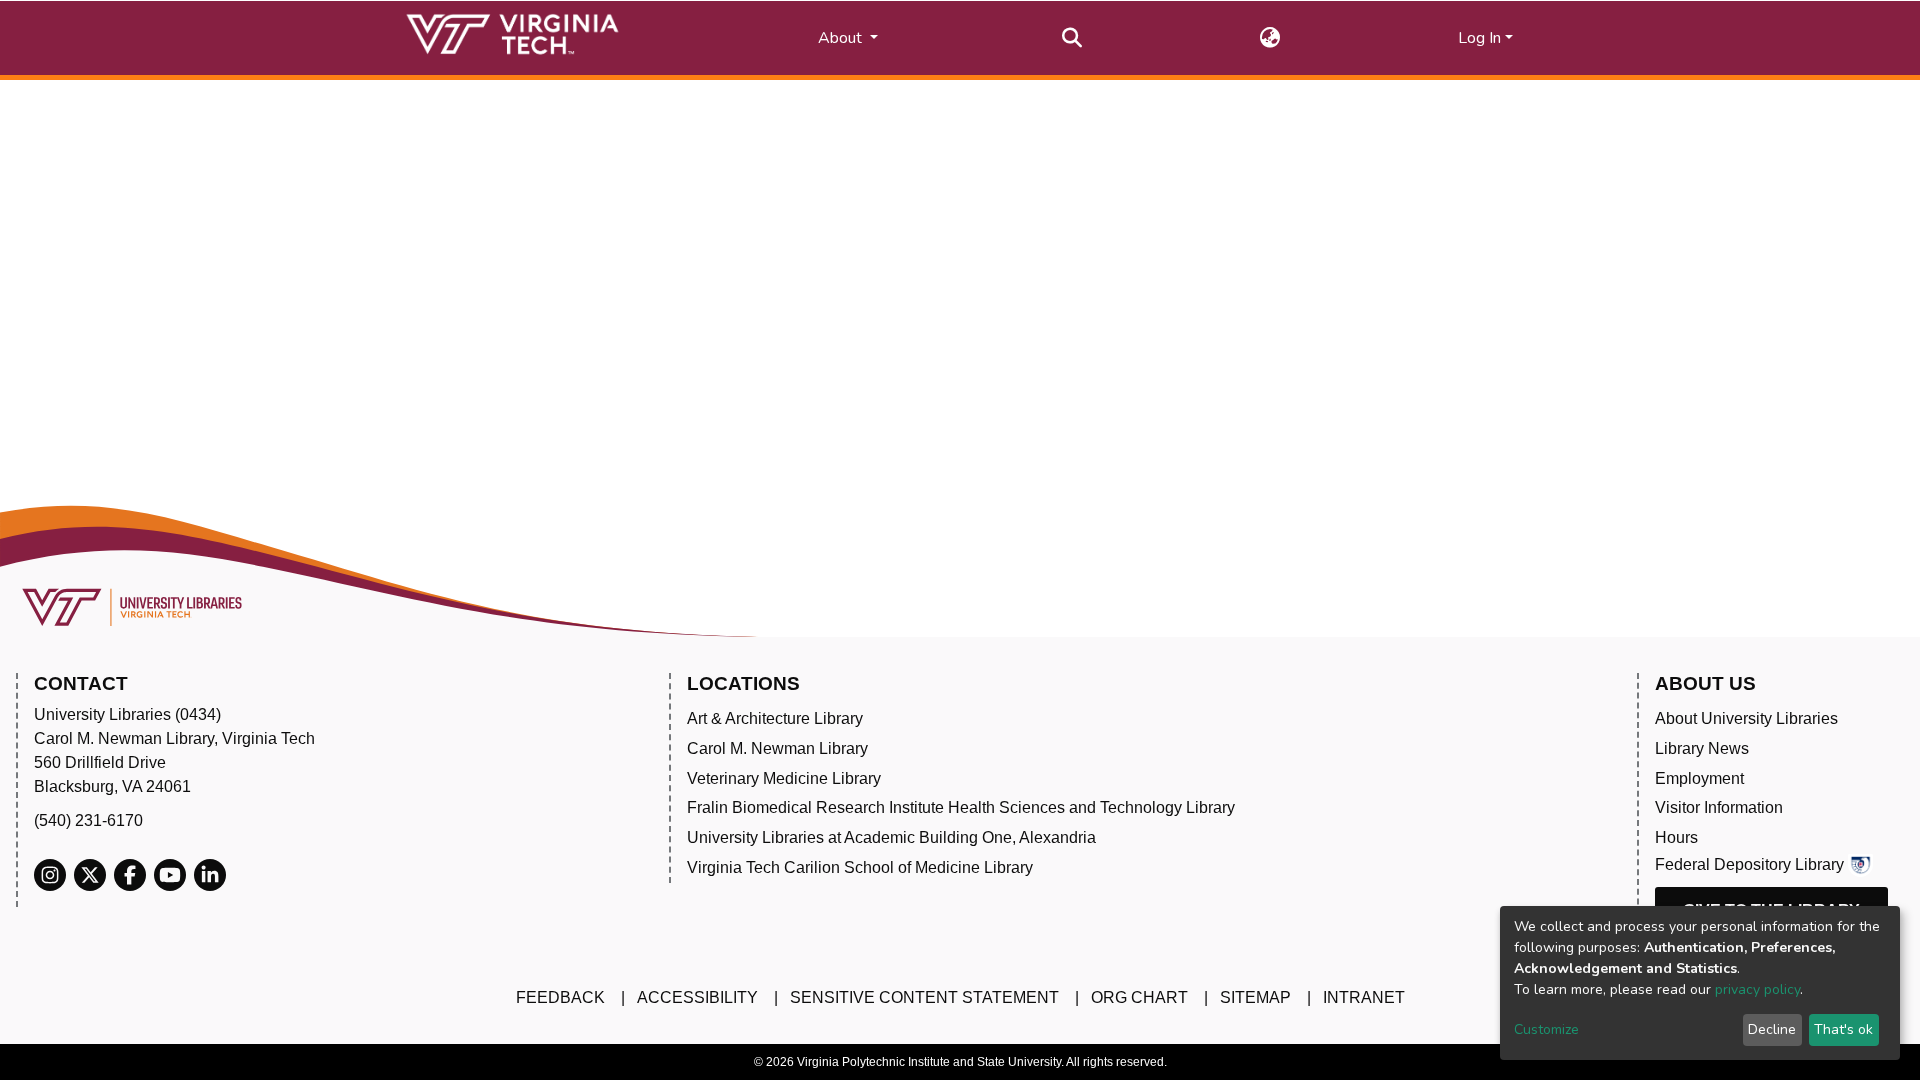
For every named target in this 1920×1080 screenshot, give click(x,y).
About (842, 38)
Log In (1479, 38)
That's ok (1843, 1029)
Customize (1546, 1029)
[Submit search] (1072, 38)
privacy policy (1757, 989)
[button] (1270, 38)
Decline (1772, 1029)
